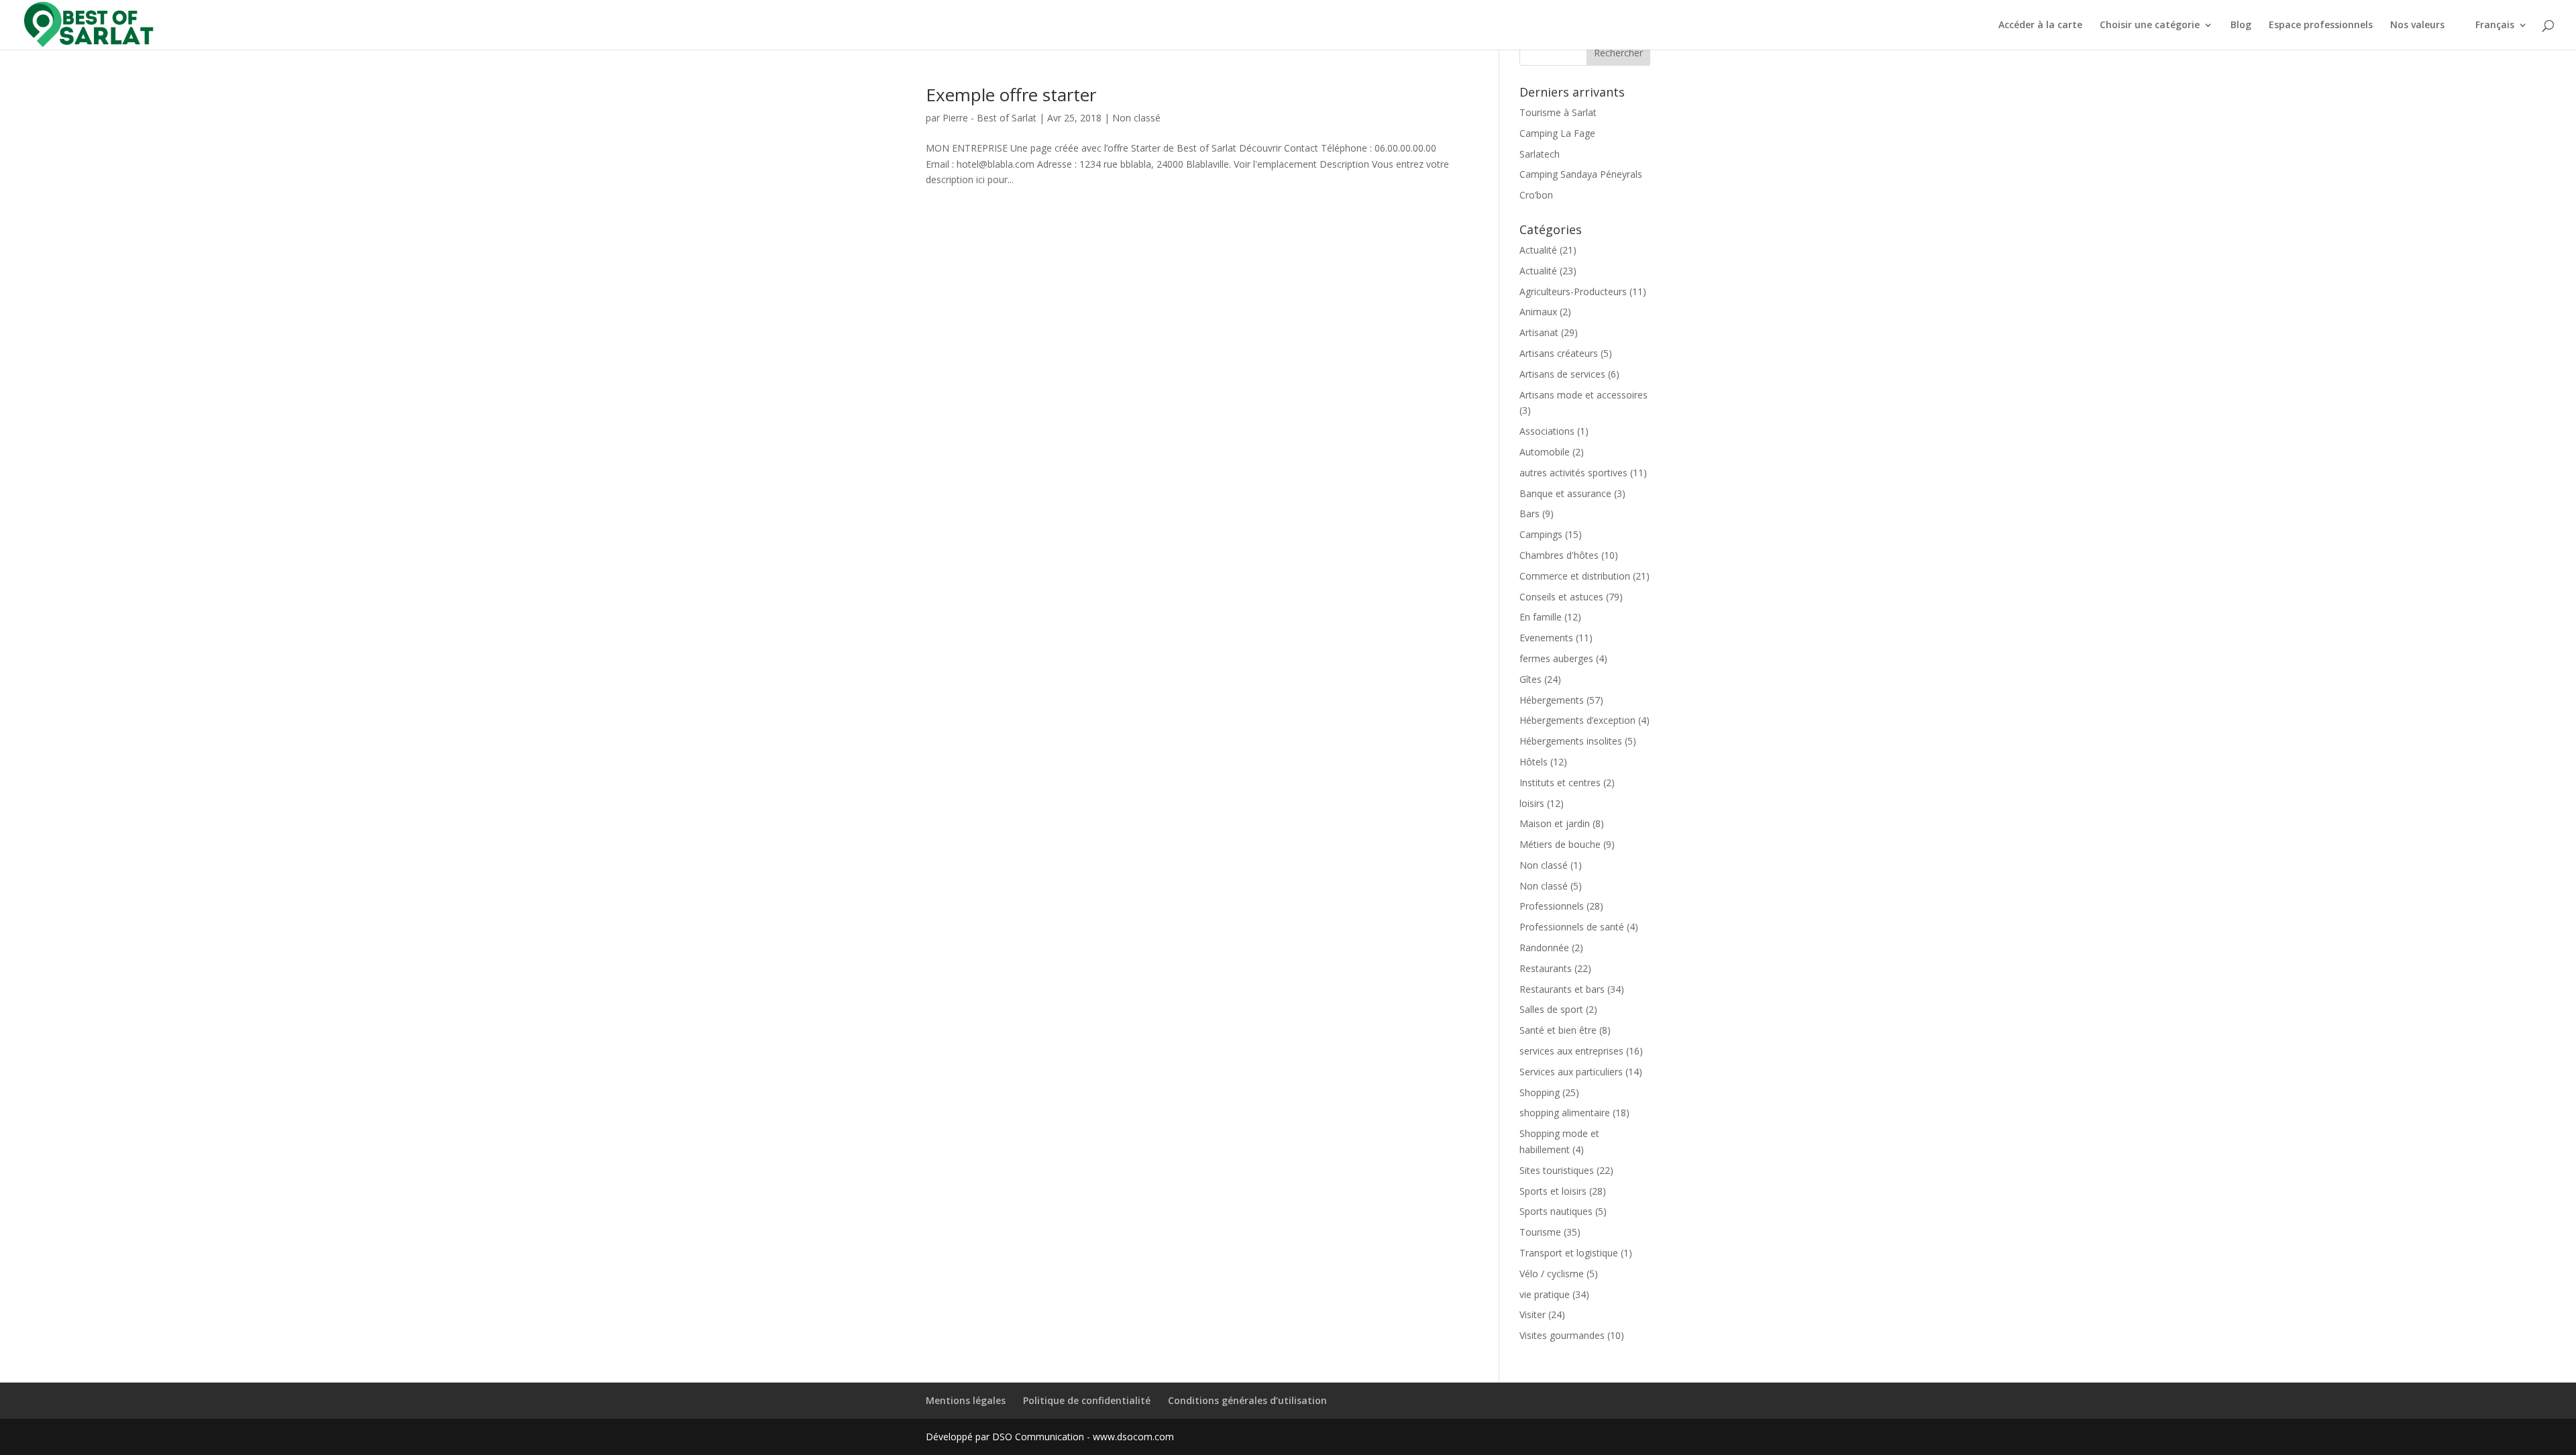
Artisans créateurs (1559, 353)
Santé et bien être (1558, 1030)
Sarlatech (1540, 154)
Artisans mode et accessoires (1584, 395)
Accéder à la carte (2040, 25)
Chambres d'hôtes (1559, 555)
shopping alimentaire (1565, 1113)
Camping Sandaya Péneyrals (1581, 174)
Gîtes (1531, 679)
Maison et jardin (1555, 823)
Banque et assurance (1565, 493)
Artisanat (1539, 332)
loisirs (1532, 803)
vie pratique (1545, 1294)
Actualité (1538, 250)
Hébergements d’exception (1577, 720)
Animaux (1538, 312)
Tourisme (1540, 1232)
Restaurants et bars (1562, 989)
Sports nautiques (1556, 1211)
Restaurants (1546, 968)
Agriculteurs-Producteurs (1573, 291)
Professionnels (1552, 906)
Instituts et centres (1560, 783)
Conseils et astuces (1561, 597)
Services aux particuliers (1571, 1072)
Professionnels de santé (1572, 927)
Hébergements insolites (1571, 741)
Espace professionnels (2321, 25)
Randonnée (1544, 948)
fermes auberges (1556, 658)
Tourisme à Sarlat (1558, 112)
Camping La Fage (1557, 133)
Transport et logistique (1569, 1253)
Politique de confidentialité (1087, 1400)
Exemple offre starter (1011, 95)
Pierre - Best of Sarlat (989, 118)
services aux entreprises (1571, 1051)
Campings (1541, 534)
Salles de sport (1551, 1009)
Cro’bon (1536, 195)
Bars (1529, 514)
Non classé (1136, 118)
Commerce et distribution (1575, 576)
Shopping (1540, 1092)
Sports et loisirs (1553, 1191)
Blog (2241, 25)
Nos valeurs (2417, 25)
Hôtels (1534, 762)
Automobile (1545, 452)
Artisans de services (1562, 374)
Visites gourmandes (1562, 1335)
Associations (1547, 431)
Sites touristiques (1557, 1170)
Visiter (1533, 1314)
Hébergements (1552, 700)
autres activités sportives (1573, 473)
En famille (1541, 617)
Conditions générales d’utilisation (1247, 1400)
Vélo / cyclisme (1552, 1274)
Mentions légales (966, 1400)
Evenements (1546, 638)
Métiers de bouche (1560, 844)
